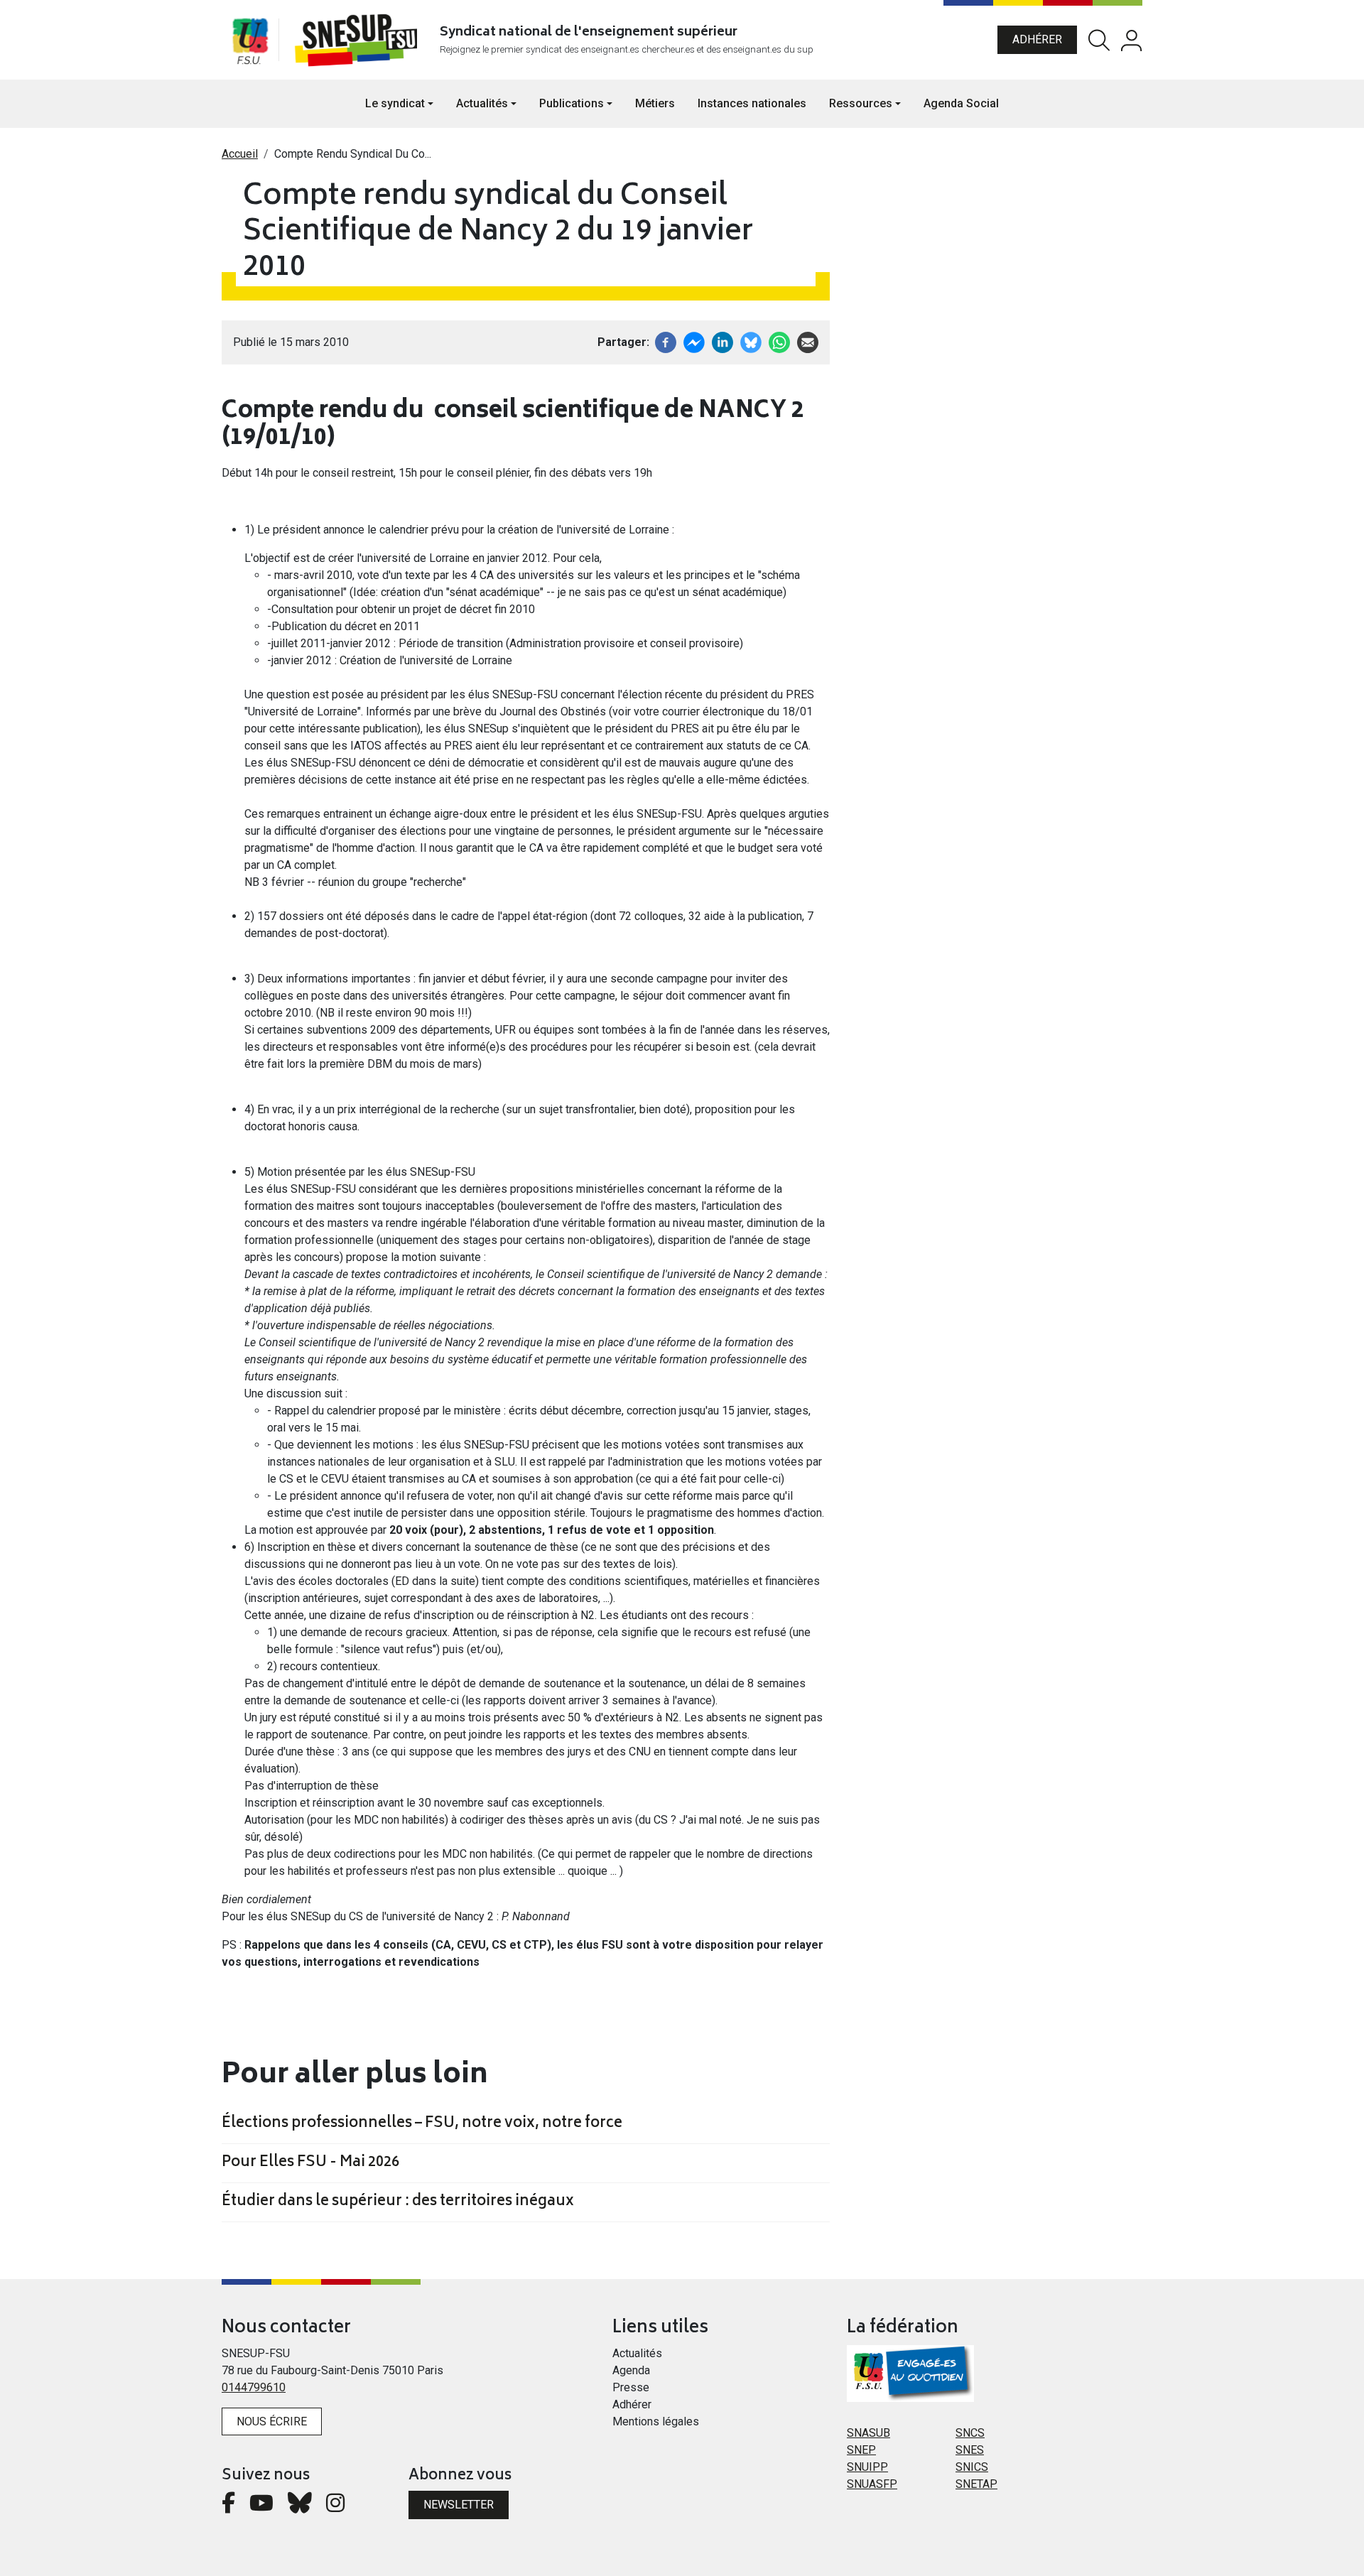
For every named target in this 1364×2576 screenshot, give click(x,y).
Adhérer (1037, 39)
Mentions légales (656, 2421)
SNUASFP (872, 2484)
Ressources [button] (861, 103)
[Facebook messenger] (694, 341)
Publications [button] (572, 103)
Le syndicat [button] (395, 103)
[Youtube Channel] (261, 2507)
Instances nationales (752, 103)
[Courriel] (808, 341)
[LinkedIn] (722, 341)
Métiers (655, 103)
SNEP (861, 2450)
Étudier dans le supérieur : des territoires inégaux (398, 2202)
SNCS (970, 2433)
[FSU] (250, 40)
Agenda (631, 2370)
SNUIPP (867, 2467)
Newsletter (459, 2505)
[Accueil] (359, 40)
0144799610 (254, 2387)
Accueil (240, 154)
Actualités (637, 2353)
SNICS (972, 2467)
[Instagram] (335, 2507)
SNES (970, 2450)
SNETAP (976, 2484)
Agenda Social (961, 103)
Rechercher (1099, 40)
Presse (631, 2387)
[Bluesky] (300, 2507)
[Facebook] (666, 341)
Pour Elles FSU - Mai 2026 (310, 2163)
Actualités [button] (482, 103)
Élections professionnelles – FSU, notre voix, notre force (422, 2124)
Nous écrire (272, 2421)
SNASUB (868, 2433)
